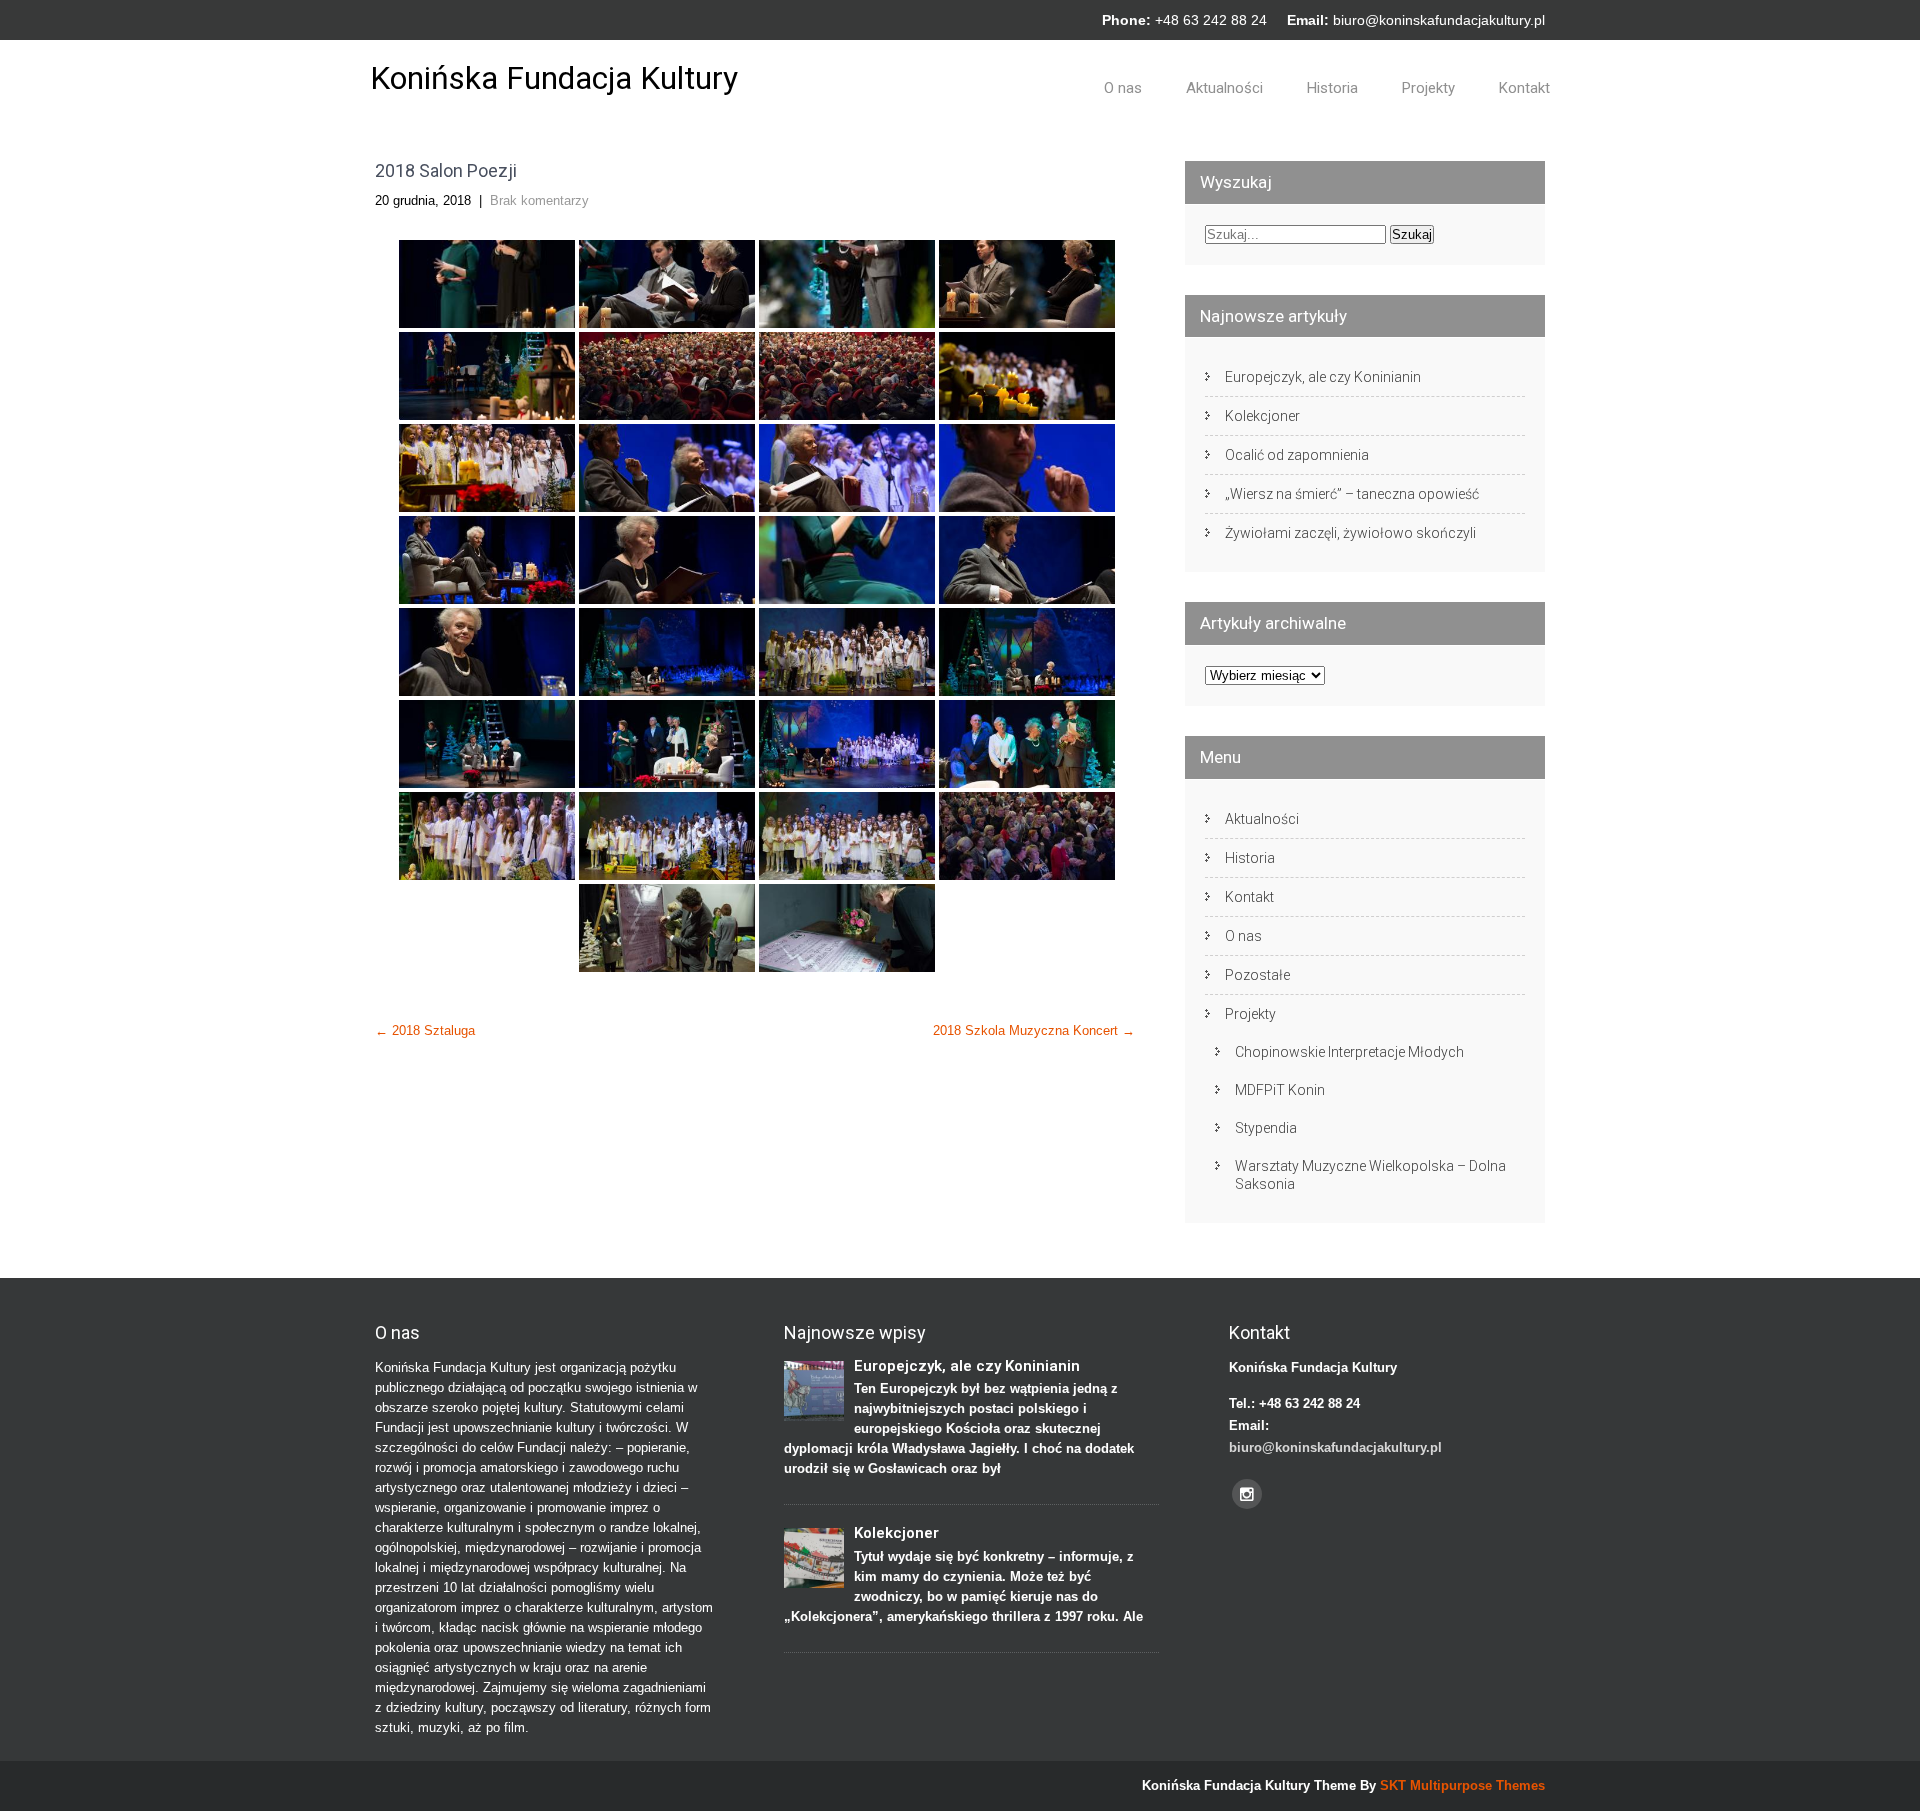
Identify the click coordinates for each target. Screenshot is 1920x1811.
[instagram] (1247, 1494)
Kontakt (1524, 88)
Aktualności (1224, 88)
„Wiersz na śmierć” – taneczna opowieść (1352, 494)
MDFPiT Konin (1280, 1090)
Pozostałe (1257, 975)
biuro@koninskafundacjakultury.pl (1439, 20)
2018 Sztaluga (425, 1030)
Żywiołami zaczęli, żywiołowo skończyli (1350, 533)
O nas (1123, 88)
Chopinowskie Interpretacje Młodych (1349, 1052)
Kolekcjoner (1262, 416)
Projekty (1428, 88)
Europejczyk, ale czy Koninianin (1323, 377)
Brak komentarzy (539, 200)
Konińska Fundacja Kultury (554, 78)
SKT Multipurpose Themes (1462, 1785)
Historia (1332, 88)
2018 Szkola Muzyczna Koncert (1034, 1030)
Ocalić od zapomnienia (1297, 455)
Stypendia (1266, 1128)
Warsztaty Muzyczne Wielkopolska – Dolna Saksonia (1370, 1175)
